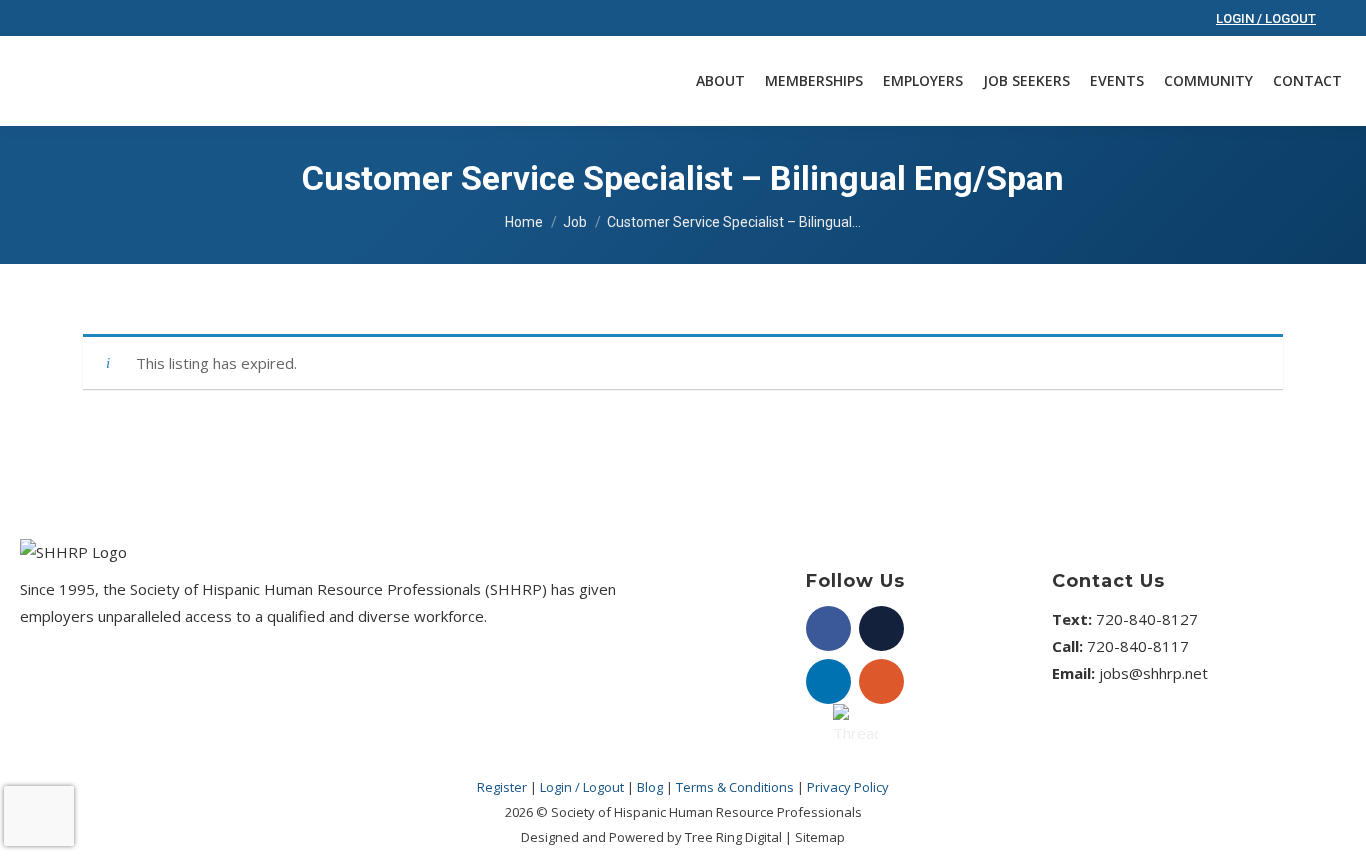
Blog (650, 787)
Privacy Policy (848, 787)
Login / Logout (582, 787)
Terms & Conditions (736, 787)
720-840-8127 (1147, 619)
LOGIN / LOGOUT (1266, 18)
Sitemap (820, 837)
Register (502, 787)
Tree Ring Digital (733, 837)
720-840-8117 (1138, 646)
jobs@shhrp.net (1153, 673)
